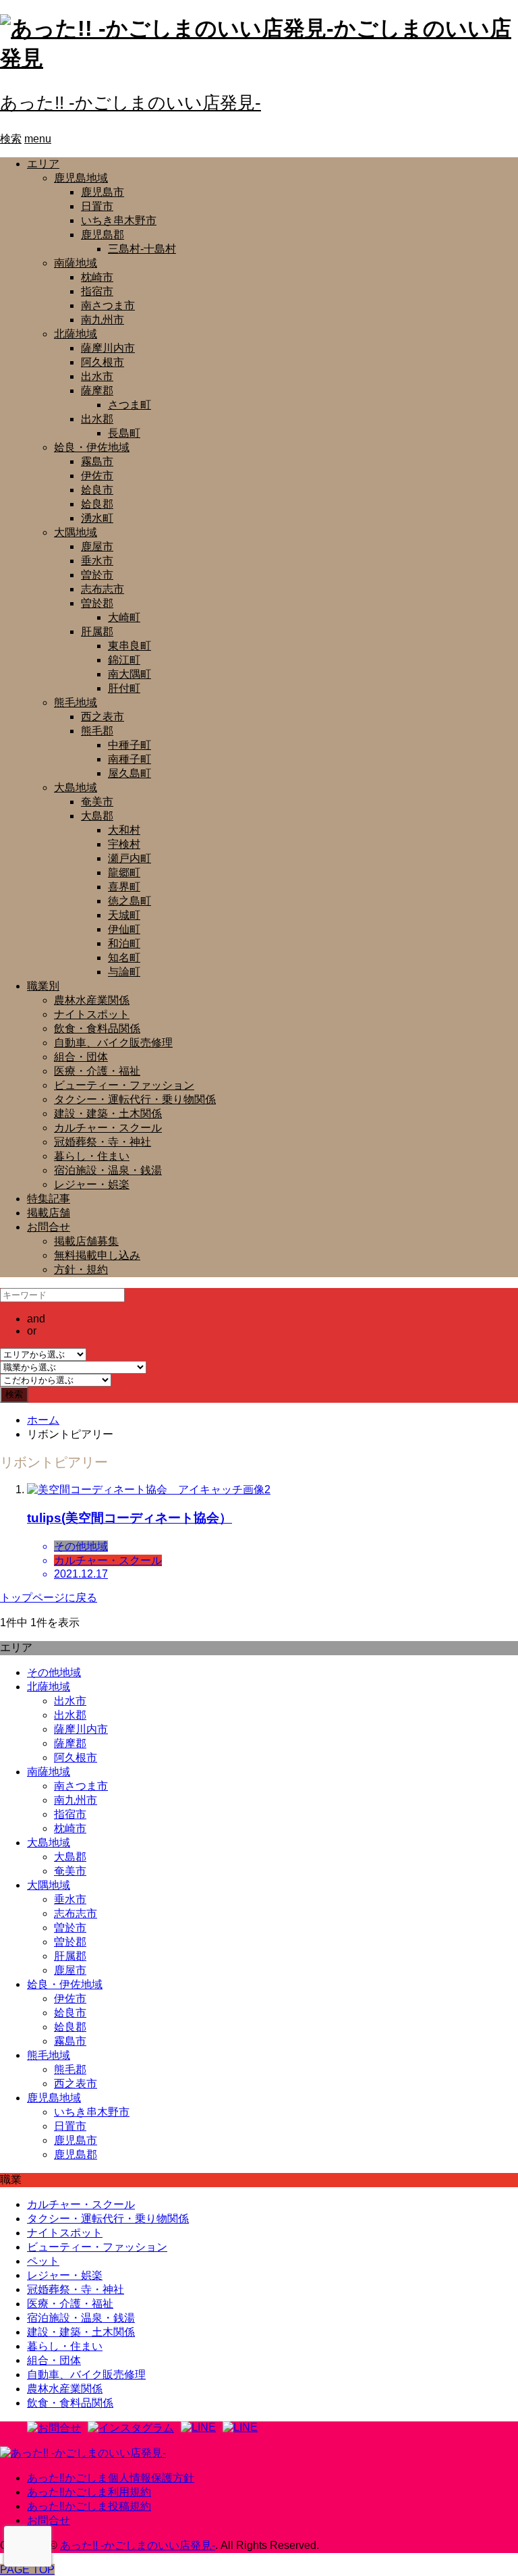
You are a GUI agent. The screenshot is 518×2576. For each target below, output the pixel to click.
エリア (43, 164)
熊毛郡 (97, 731)
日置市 (97, 206)
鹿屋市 (97, 546)
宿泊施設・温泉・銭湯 (108, 1170)
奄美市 (97, 802)
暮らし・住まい (92, 1156)
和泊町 (124, 943)
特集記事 (49, 1199)
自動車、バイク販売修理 (113, 1043)
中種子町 (129, 745)
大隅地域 (76, 532)
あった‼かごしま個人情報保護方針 (111, 2478)
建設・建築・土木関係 (108, 1113)
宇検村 (124, 844)
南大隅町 (129, 674)
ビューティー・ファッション (124, 1085)
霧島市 (97, 461)
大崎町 (124, 617)
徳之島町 (129, 901)
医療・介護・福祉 (97, 1071)
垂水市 (97, 561)
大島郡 (97, 816)
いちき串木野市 (119, 220)
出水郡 (97, 419)
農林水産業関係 (92, 1000)
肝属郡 (97, 632)
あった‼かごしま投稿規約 (89, 2506)
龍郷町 (124, 873)
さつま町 (129, 405)
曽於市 (97, 575)
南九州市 (103, 320)
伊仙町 (124, 929)
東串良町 (129, 646)
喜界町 (124, 887)
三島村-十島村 (142, 249)
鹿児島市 (103, 192)
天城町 (124, 915)
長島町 (124, 433)
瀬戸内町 (129, 858)
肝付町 (124, 688)
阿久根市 (103, 362)
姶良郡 (97, 504)
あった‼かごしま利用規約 (89, 2492)
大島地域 (76, 787)
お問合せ (49, 1227)
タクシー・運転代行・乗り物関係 (135, 1099)
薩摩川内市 (108, 348)
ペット (43, 2261)
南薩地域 (76, 263)
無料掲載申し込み (97, 1255)
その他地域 (54, 1672)
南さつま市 (108, 305)
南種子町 (129, 759)
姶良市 (97, 490)
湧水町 (97, 518)
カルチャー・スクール (108, 1128)
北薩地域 (76, 334)
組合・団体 (81, 1057)
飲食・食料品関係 (97, 1028)
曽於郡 (97, 603)
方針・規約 (81, 1269)
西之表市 (103, 717)
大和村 (124, 830)
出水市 (97, 376)
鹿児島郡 (103, 235)
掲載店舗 (49, 1213)
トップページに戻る (49, 1598)
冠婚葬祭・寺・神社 (103, 1142)
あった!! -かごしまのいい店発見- (131, 103)
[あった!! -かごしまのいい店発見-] (83, 2453)
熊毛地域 (76, 702)
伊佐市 (97, 476)
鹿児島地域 (81, 178)
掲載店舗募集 (86, 1241)
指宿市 (97, 291)
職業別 (43, 986)
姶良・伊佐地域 (92, 447)
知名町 (124, 958)
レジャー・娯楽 (92, 1184)
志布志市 (103, 589)
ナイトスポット (92, 1014)
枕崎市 (97, 277)
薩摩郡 (97, 391)
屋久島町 (129, 773)
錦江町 (124, 660)
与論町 (124, 972)
